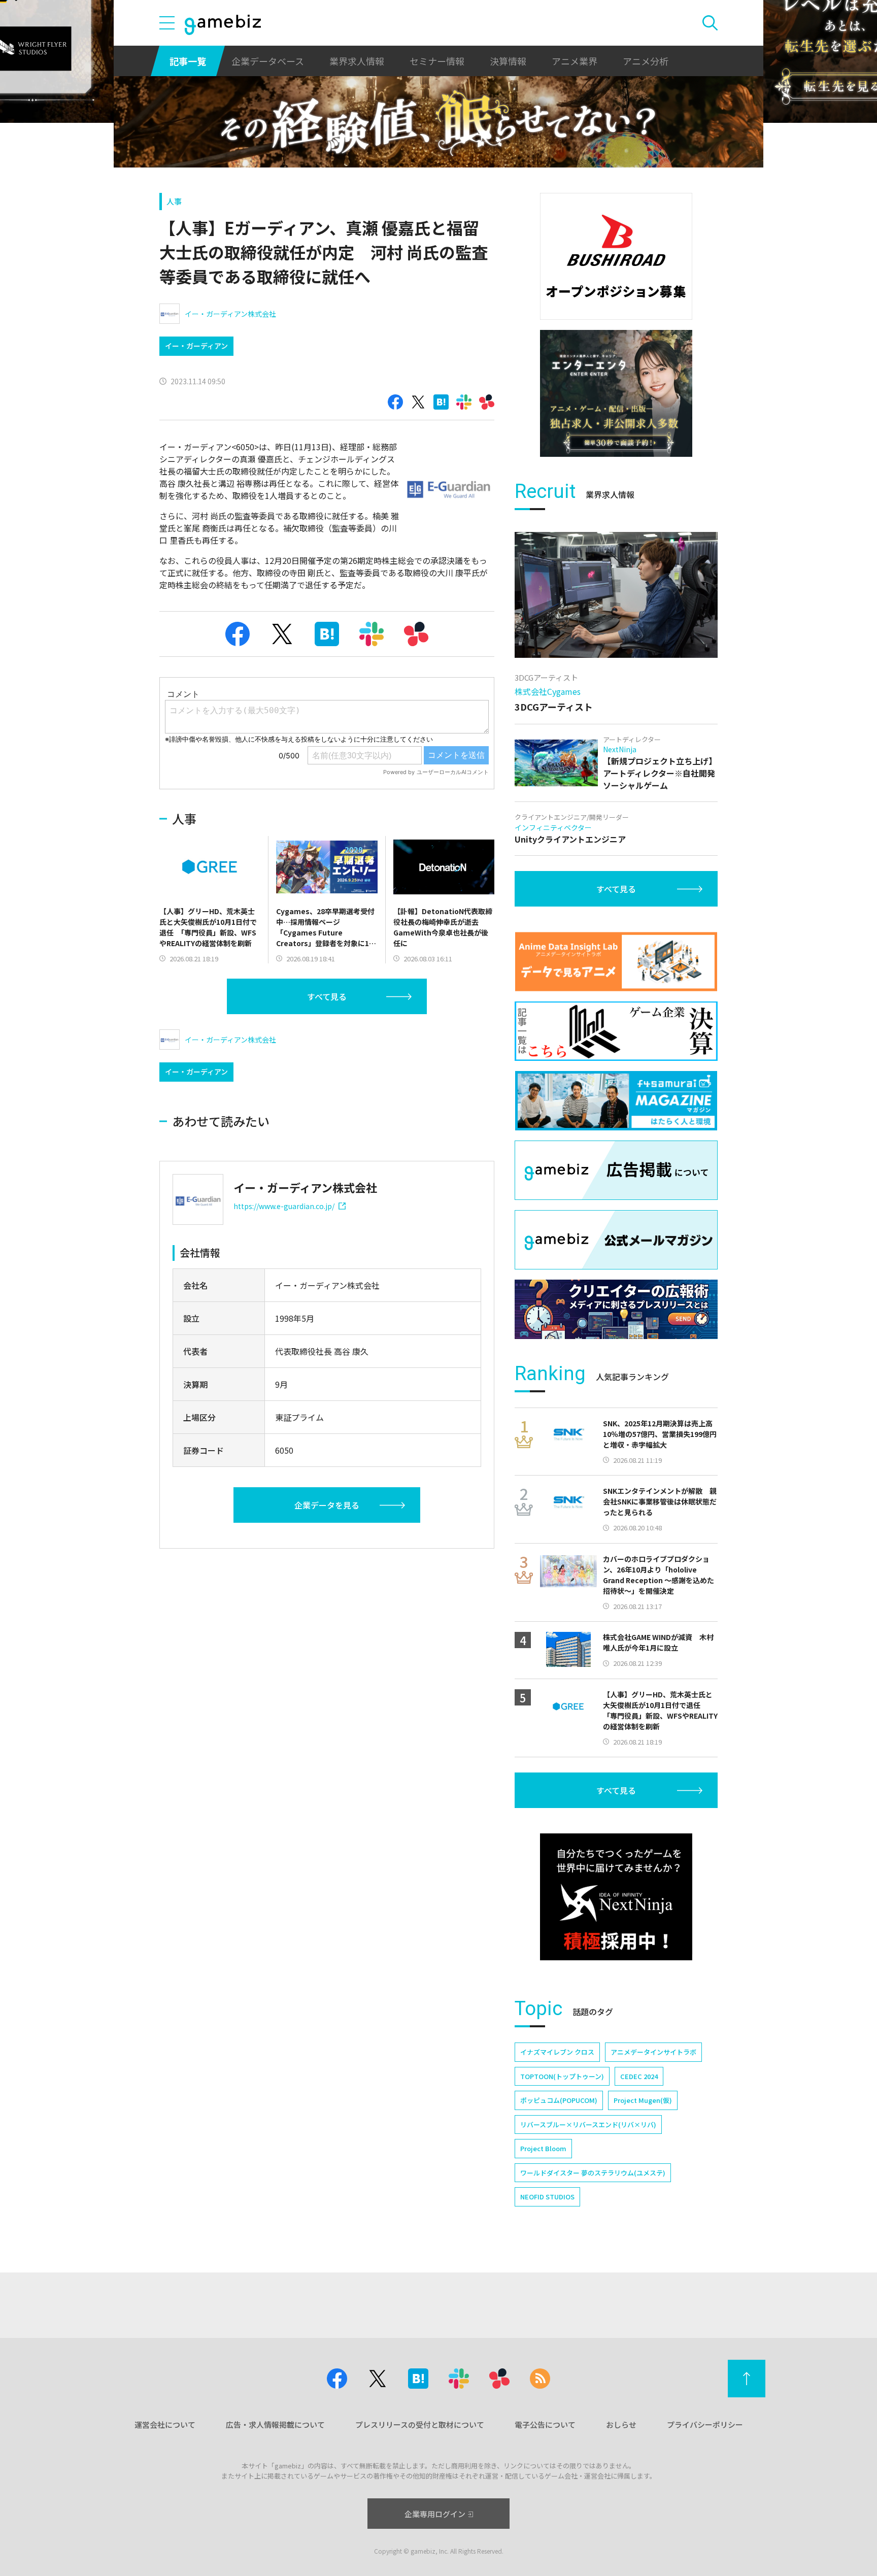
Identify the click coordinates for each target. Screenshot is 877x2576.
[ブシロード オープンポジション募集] (616, 256)
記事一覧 (188, 61)
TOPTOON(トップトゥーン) (562, 2076)
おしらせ (621, 2424)
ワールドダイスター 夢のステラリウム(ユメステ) (593, 2173)
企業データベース (268, 61)
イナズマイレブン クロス (557, 2052)
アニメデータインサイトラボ (653, 2052)
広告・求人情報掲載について (275, 2424)
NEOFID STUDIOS (547, 2197)
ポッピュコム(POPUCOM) (559, 2100)
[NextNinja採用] (616, 1897)
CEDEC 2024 (639, 2076)
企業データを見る (327, 1505)
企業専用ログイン (435, 2514)
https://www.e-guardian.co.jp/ (284, 1206)
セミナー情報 (437, 61)
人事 (174, 201)
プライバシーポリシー (705, 2424)
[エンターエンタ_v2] (616, 393)
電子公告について (545, 2424)
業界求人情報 (357, 61)
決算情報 (508, 61)
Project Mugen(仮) (643, 2100)
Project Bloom (543, 2148)
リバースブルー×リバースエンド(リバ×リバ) (588, 2125)
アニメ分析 (646, 61)
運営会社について (165, 2424)
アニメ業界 (575, 61)
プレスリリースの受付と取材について (420, 2424)
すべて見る (327, 996)
